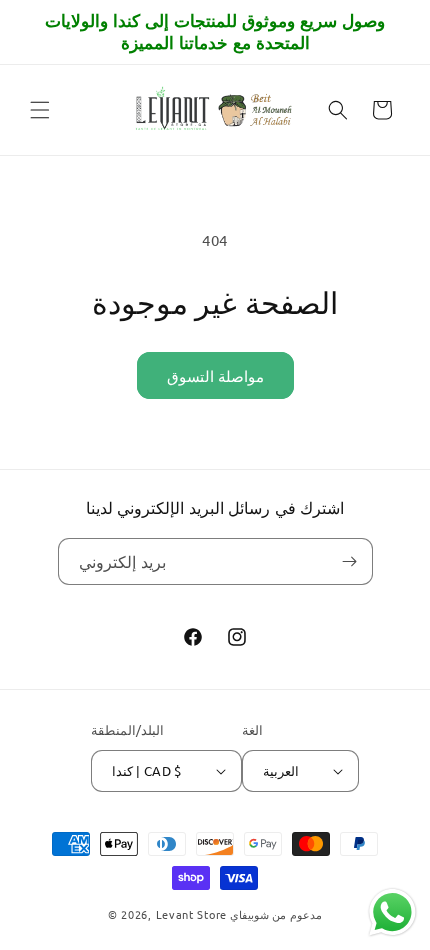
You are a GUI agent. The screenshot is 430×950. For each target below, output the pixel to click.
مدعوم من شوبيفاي (276, 914)
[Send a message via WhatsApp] (392, 912)
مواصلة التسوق (215, 375)
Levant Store (191, 914)
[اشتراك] (350, 561)
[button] (40, 110)
